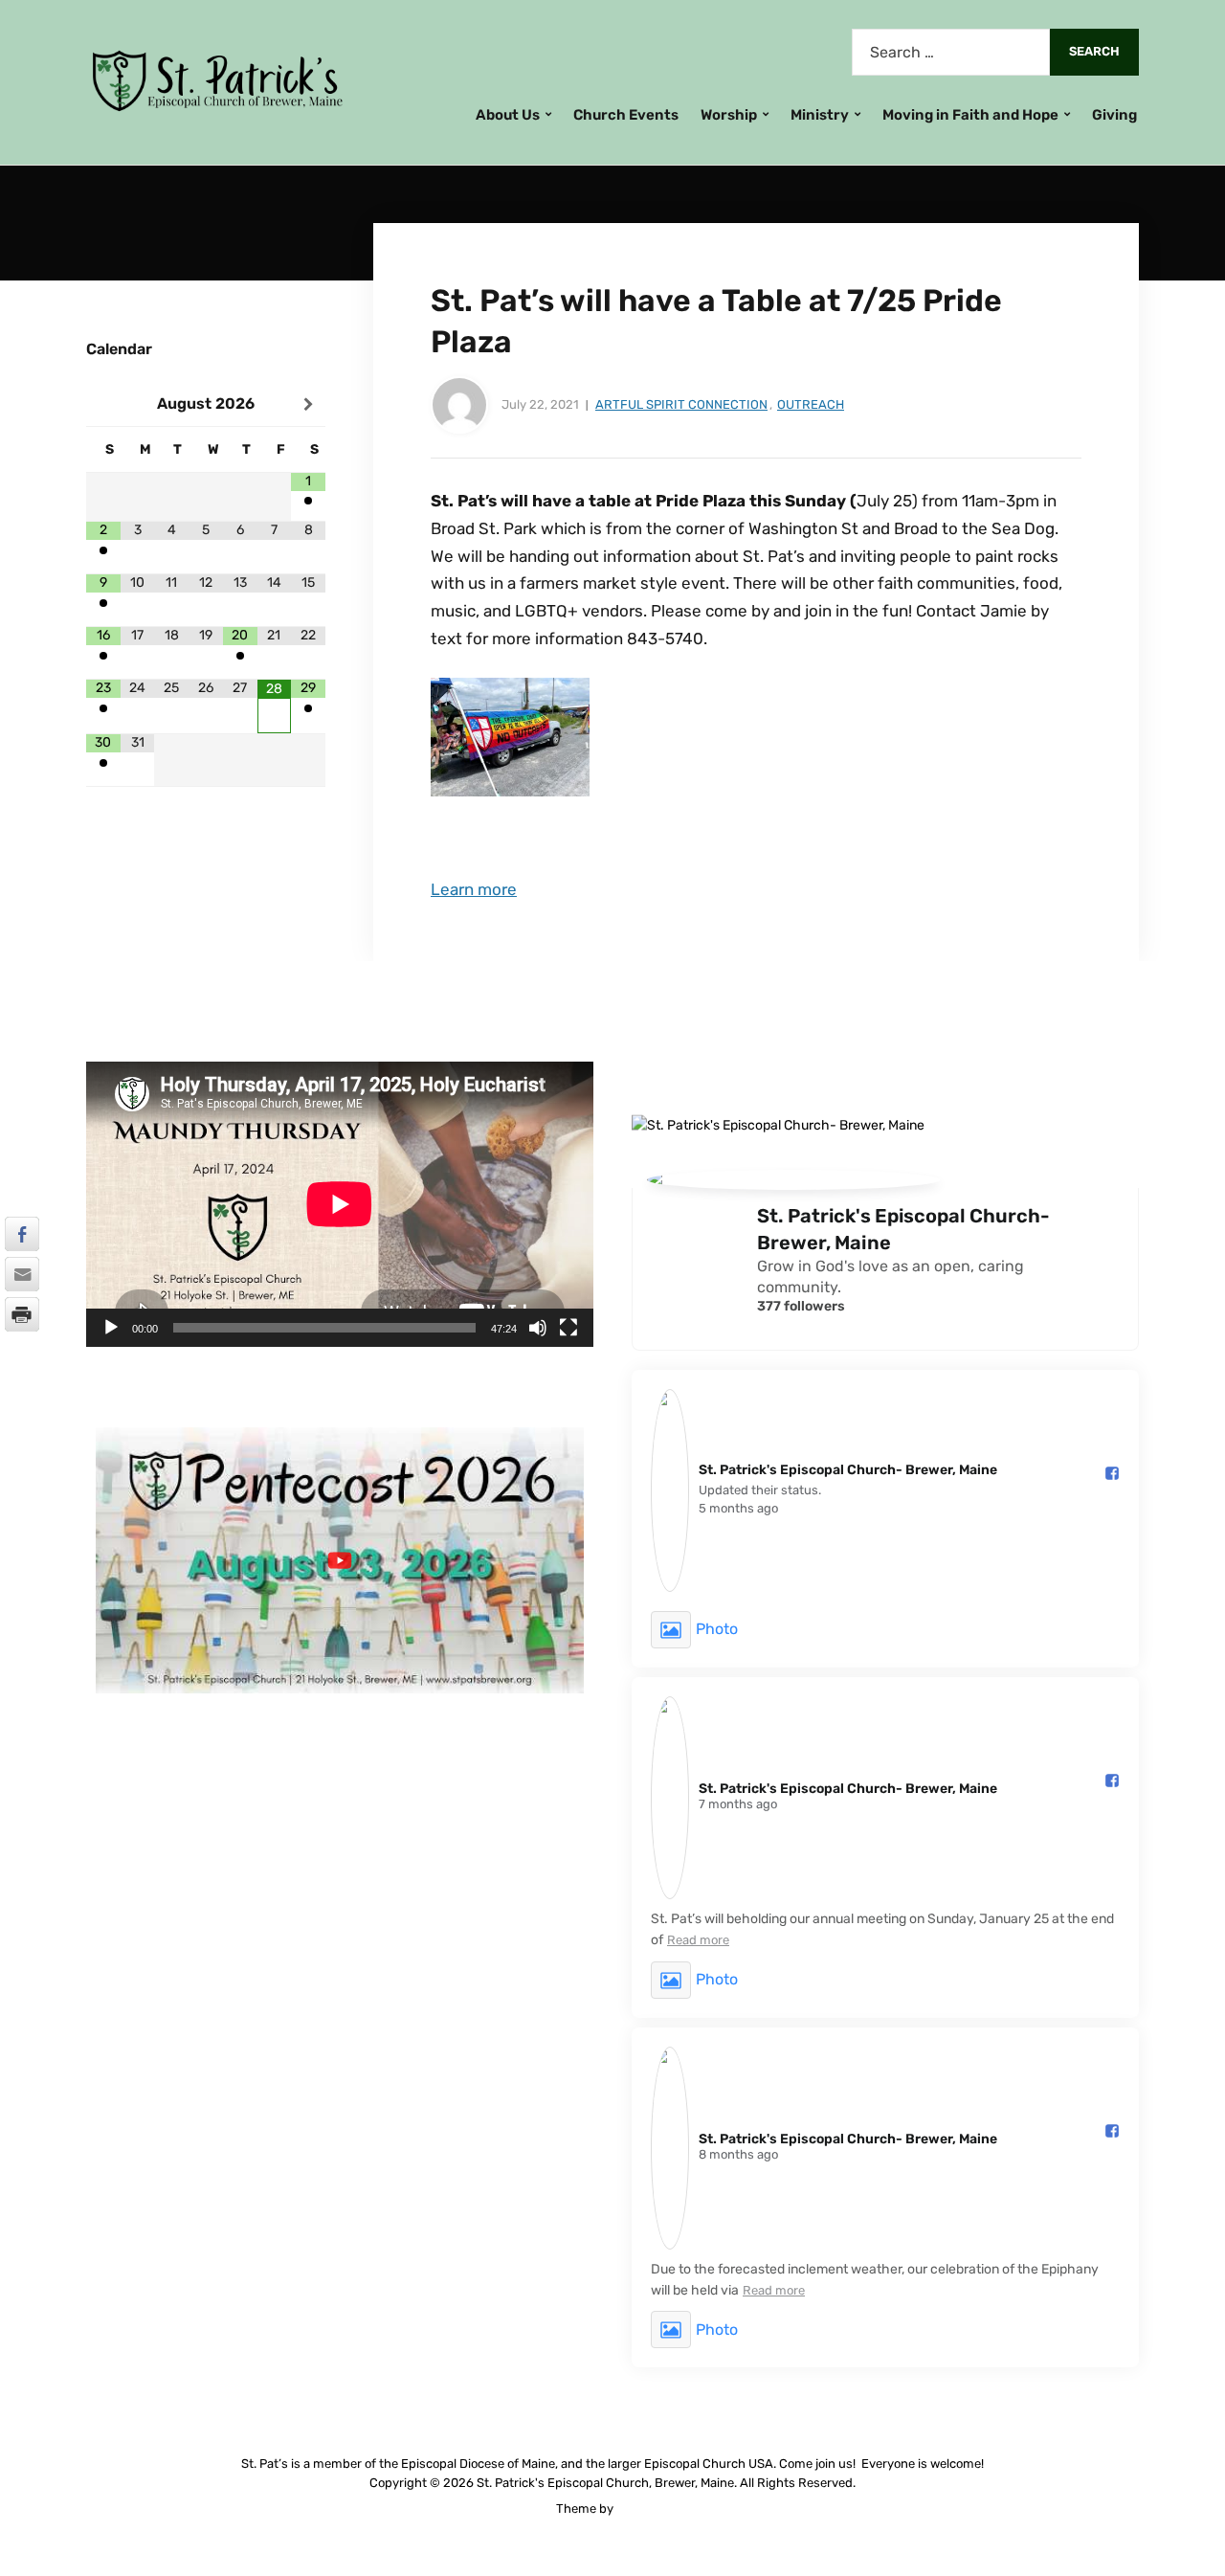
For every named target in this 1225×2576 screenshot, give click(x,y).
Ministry (820, 115)
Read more (698, 1940)
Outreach (811, 404)
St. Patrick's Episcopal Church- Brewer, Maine (903, 1229)
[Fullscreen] (568, 1328)
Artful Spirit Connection (681, 404)
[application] (340, 1204)
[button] (340, 1560)
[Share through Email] (22, 1274)
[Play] (111, 1328)
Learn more (474, 889)
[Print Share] (22, 1314)
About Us (508, 115)
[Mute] (538, 1328)
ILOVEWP (643, 2509)
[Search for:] (951, 52)
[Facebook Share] (22, 1234)
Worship (729, 115)
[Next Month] (308, 405)
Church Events (626, 115)
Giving (1114, 115)
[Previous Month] (103, 405)
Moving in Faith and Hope (970, 115)
